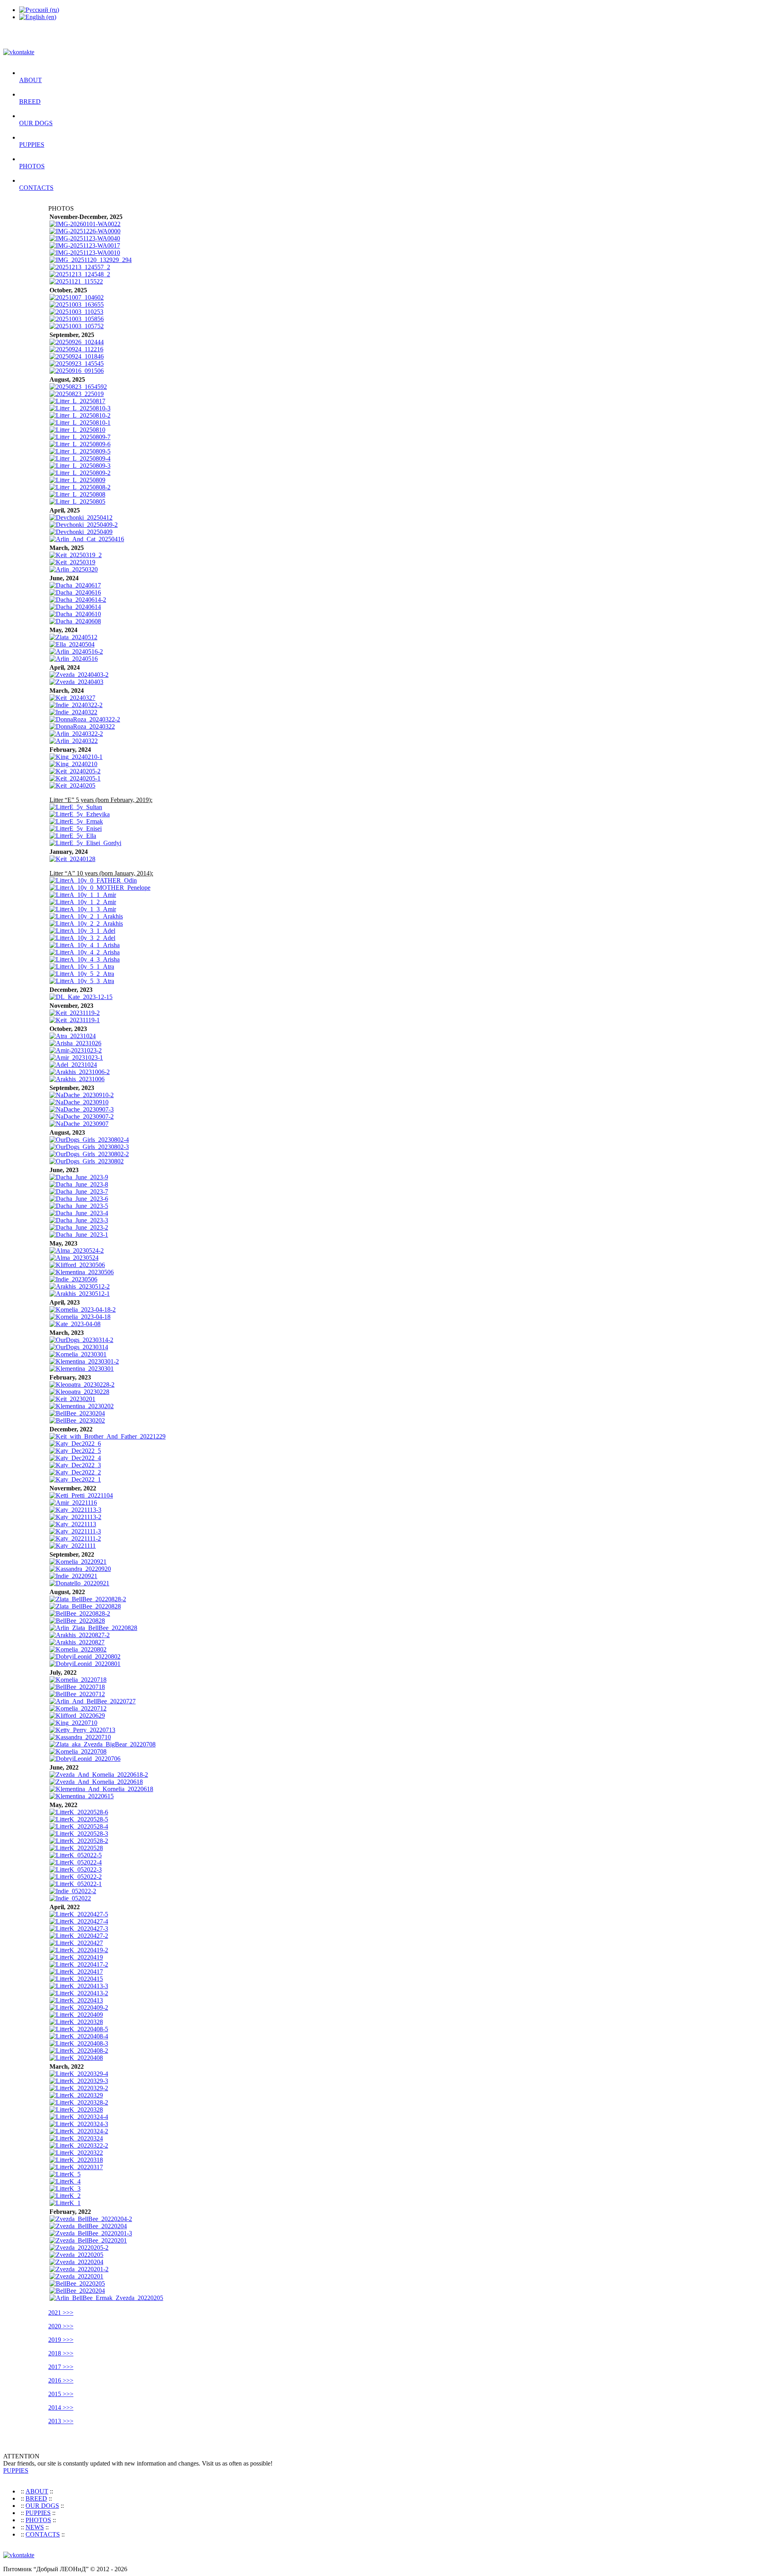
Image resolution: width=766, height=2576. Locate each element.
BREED (30, 102)
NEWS (35, 2527)
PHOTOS (32, 166)
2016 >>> (61, 2380)
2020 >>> (61, 2326)
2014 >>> (61, 2407)
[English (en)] (38, 17)
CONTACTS (36, 188)
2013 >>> (61, 2421)
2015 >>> (61, 2394)
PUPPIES (32, 145)
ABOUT (31, 80)
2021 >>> (61, 2313)
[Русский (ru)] (39, 10)
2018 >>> (61, 2353)
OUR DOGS (36, 123)
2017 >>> (61, 2367)
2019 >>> (61, 2340)
